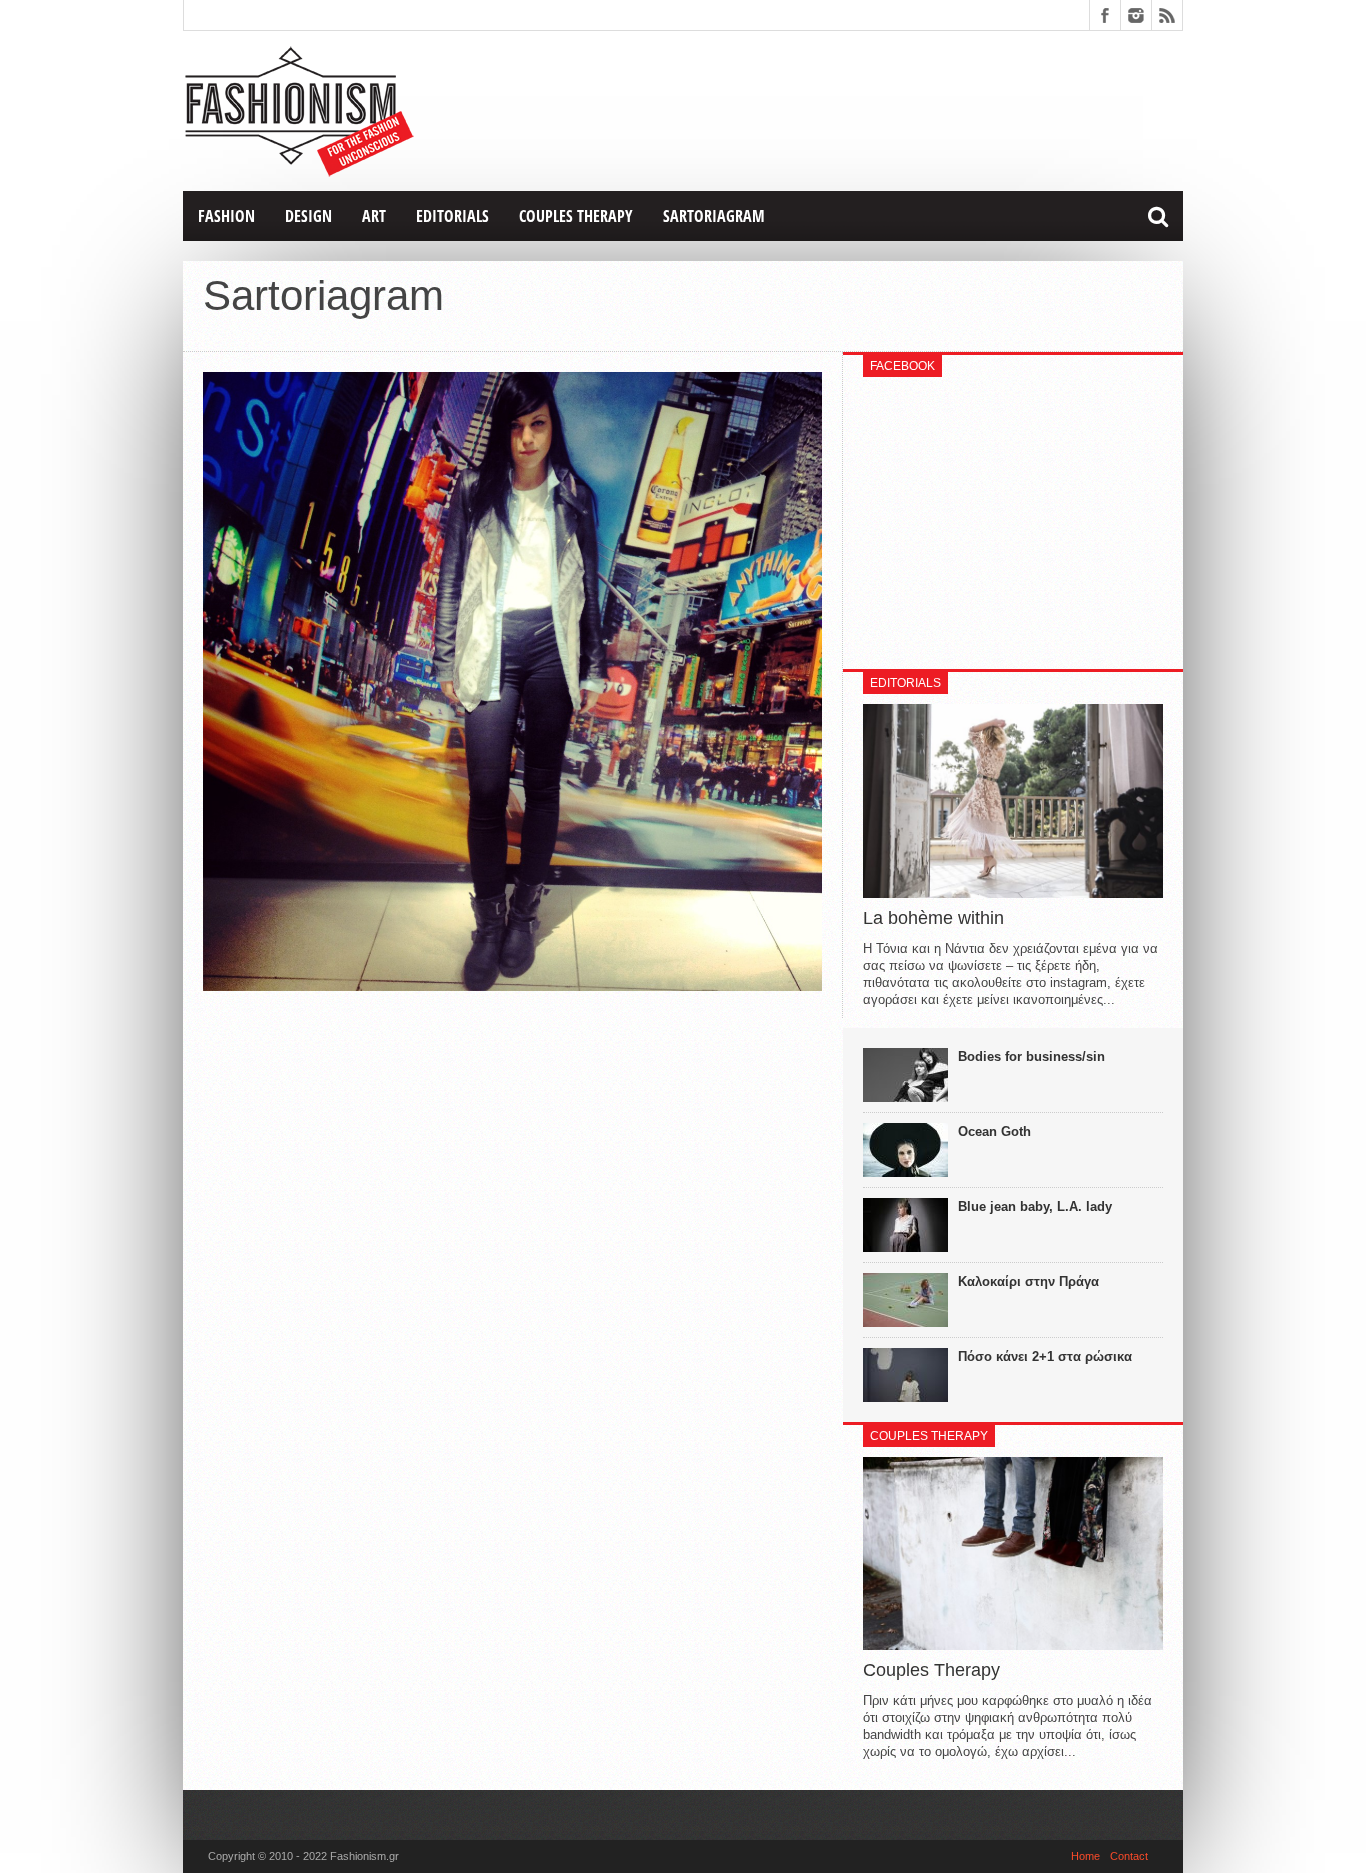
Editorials (452, 216)
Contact (1129, 1856)
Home (1085, 1856)
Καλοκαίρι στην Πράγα (1028, 1281)
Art (374, 216)
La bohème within (933, 918)
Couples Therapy (576, 216)
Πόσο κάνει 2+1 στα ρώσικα (1045, 1356)
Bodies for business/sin (1031, 1056)
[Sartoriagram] (512, 986)
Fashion (226, 216)
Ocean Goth (994, 1131)
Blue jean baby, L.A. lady (1035, 1206)
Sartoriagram (714, 216)
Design (308, 216)
